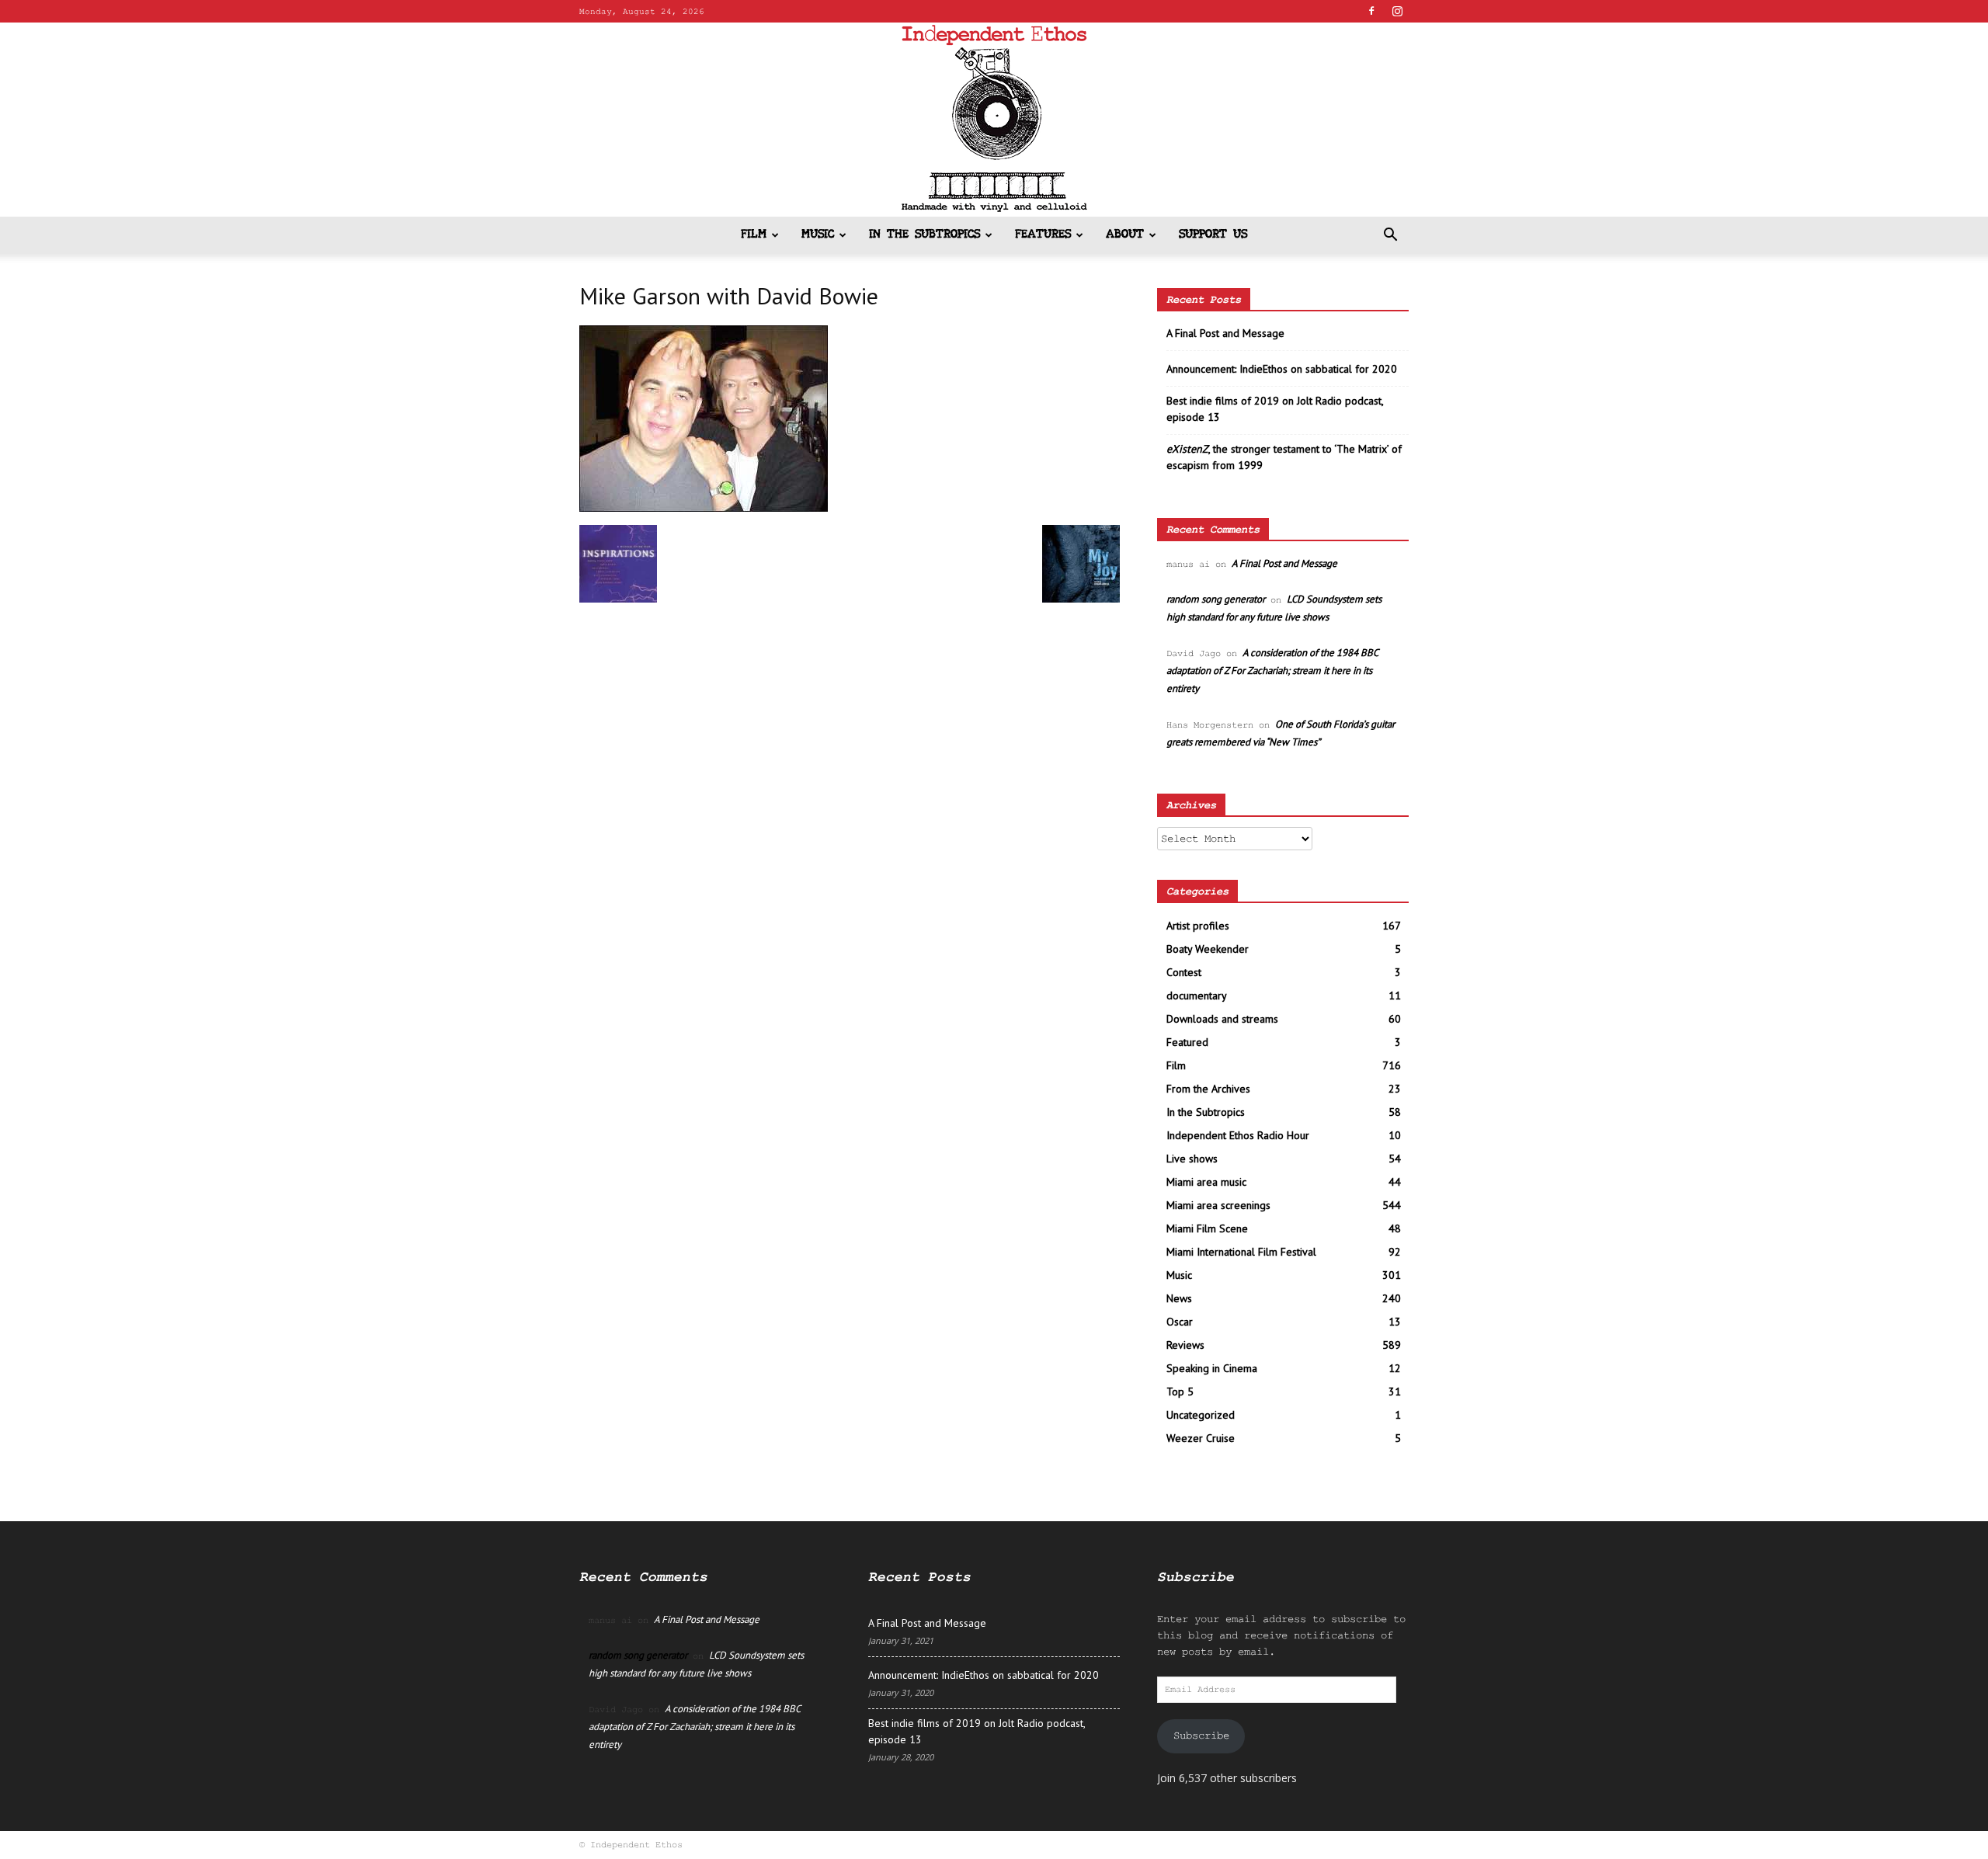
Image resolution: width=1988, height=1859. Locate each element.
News (1179, 1298)
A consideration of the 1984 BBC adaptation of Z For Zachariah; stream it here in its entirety (1272, 671)
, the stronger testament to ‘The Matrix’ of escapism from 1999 (1284, 457)
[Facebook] (1371, 11)
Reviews (1185, 1345)
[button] (1390, 236)
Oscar (1180, 1322)
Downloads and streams (1222, 1019)
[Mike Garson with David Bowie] (704, 509)
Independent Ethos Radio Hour (1238, 1135)
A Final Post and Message (1225, 333)
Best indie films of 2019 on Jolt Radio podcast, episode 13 (1275, 409)
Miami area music (1206, 1182)
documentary (1197, 996)
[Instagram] (1397, 11)
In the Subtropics (924, 235)
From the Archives (1208, 1089)
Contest (1184, 972)
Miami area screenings (1218, 1205)
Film (754, 235)
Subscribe (1201, 1736)
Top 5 (1180, 1392)
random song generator (1216, 599)
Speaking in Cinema (1212, 1368)
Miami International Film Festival (1241, 1252)
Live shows (1192, 1159)
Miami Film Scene (1207, 1228)
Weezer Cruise (1201, 1438)
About (1125, 235)
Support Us (1213, 235)
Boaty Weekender (1208, 949)
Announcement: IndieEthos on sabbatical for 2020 (1282, 369)
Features (1043, 235)
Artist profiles (1198, 926)
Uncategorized (1201, 1415)
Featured (1187, 1042)
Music (818, 235)
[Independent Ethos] (994, 120)
